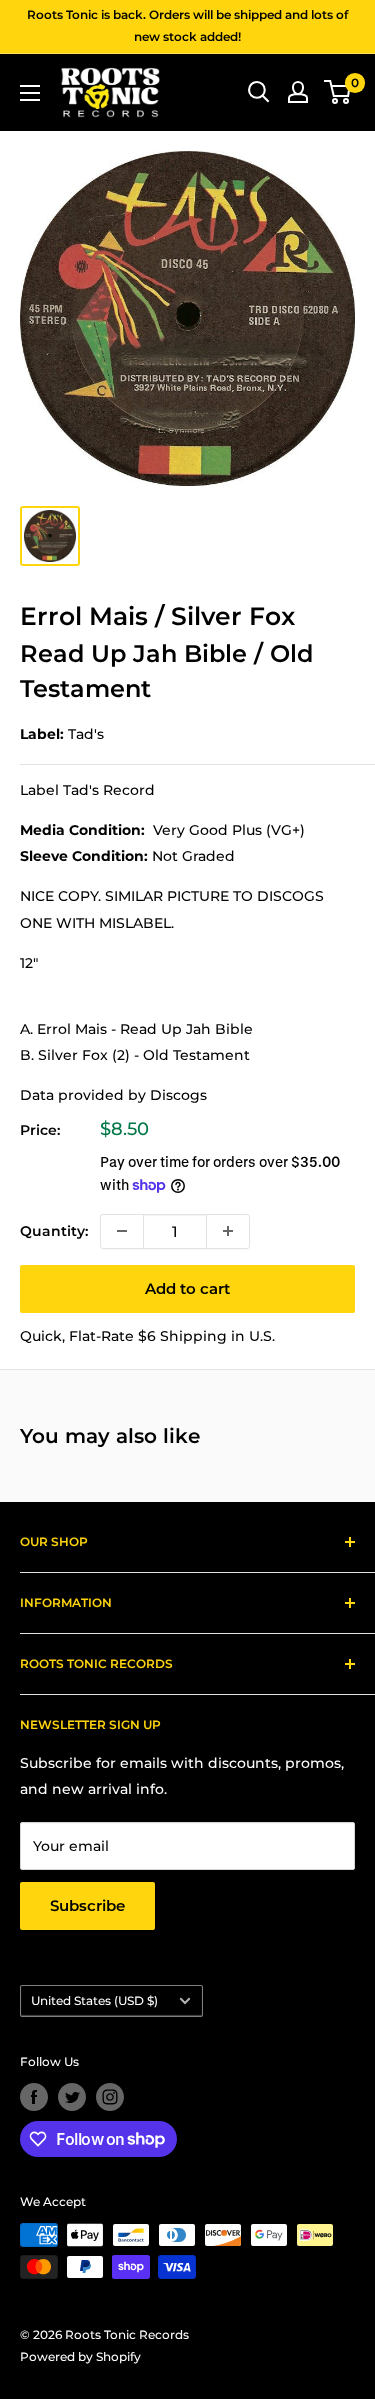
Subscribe (87, 1905)
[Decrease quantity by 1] (122, 1231)
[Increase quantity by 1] (228, 1231)
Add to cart (187, 1288)
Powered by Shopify (80, 2356)
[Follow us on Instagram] (110, 2097)
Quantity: (54, 1231)
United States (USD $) (94, 2000)
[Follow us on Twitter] (72, 2097)
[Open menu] (30, 93)
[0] (338, 92)
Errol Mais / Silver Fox (157, 616)
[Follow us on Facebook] (34, 2097)
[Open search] (259, 92)
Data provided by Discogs (113, 1095)
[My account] (298, 92)
